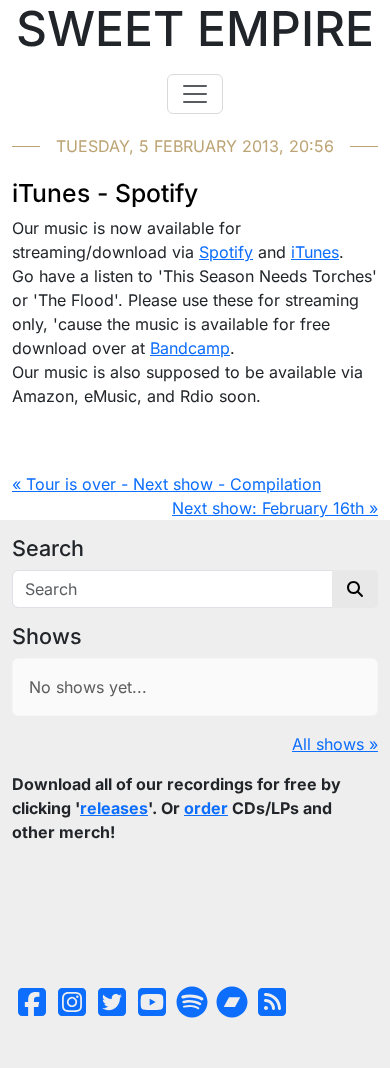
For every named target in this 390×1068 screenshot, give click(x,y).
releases (114, 808)
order (206, 808)
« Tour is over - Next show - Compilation (166, 484)
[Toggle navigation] (195, 94)
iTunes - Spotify (105, 193)
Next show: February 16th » (275, 508)
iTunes (315, 252)
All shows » (335, 744)
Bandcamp (190, 348)
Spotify (226, 252)
